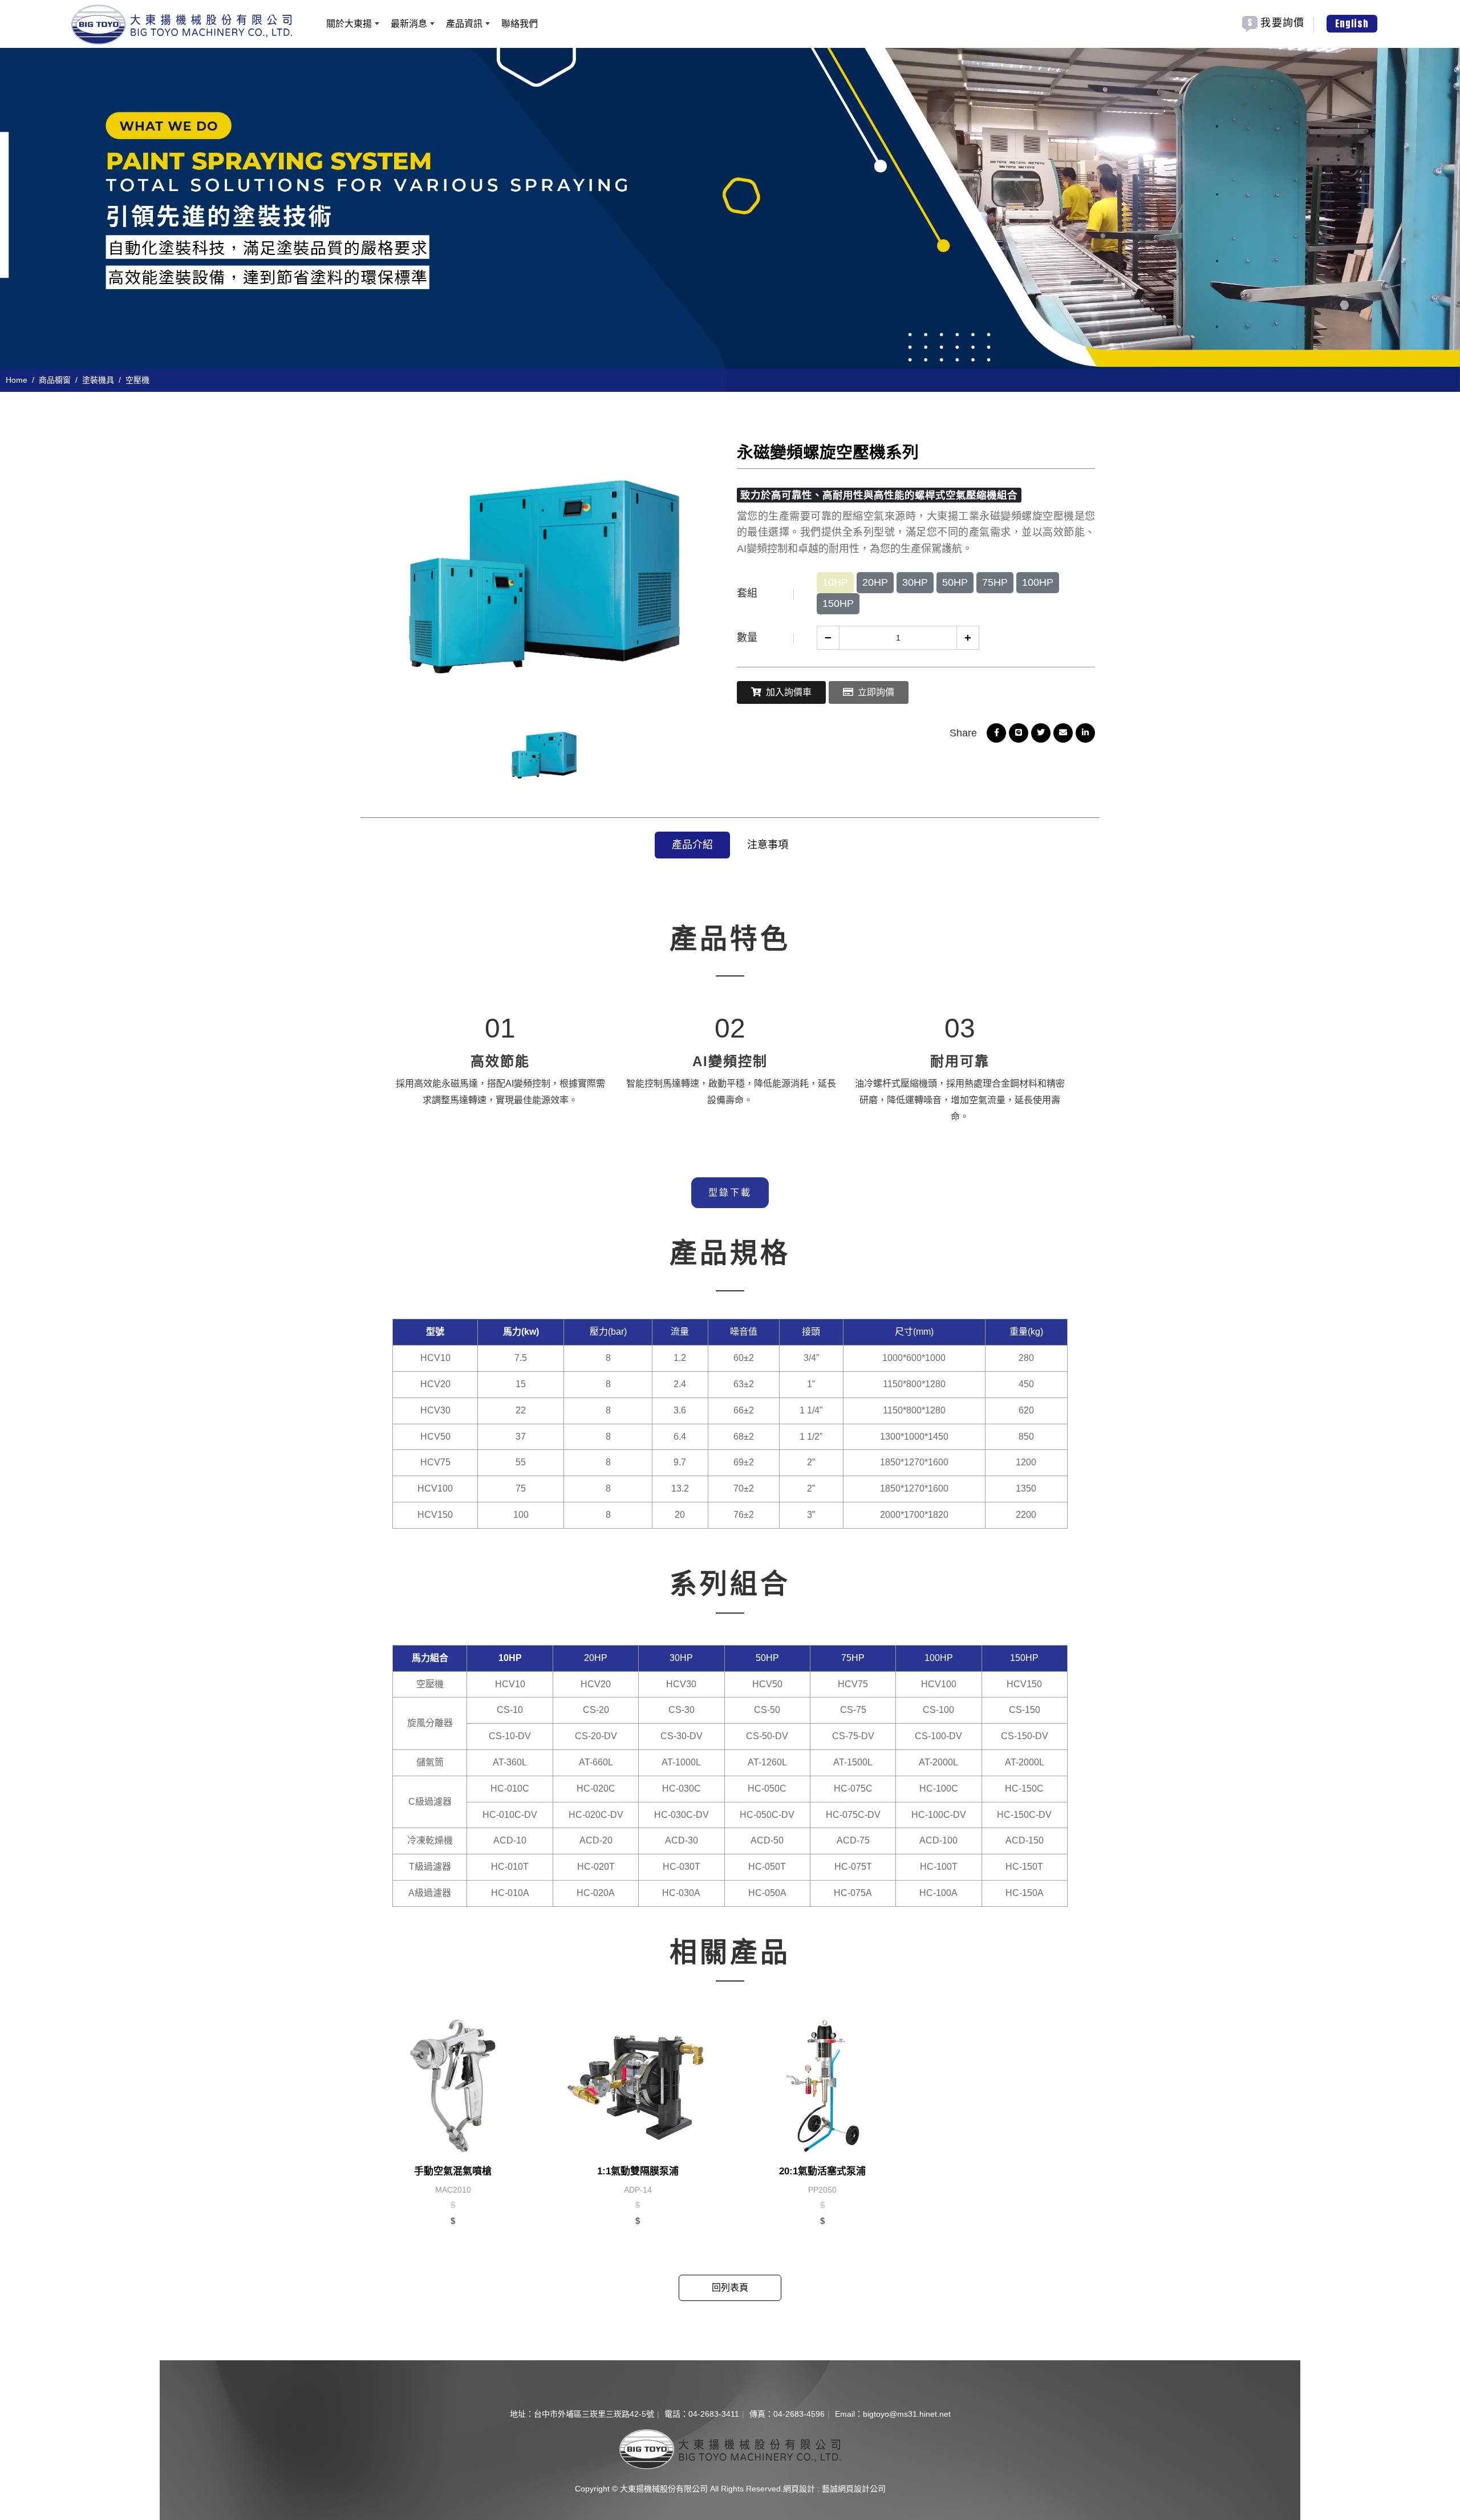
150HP (838, 603)
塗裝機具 (98, 380)
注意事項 (768, 845)
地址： (522, 2414)
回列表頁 (730, 2288)
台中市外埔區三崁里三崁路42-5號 (594, 2414)
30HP (915, 582)
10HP (835, 582)
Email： (849, 2414)
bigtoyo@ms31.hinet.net (907, 2414)
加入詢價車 (789, 692)
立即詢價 (876, 692)
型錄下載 (730, 1192)
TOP (1442, 2178)
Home (17, 380)
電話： (676, 2414)
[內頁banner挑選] (730, 217)
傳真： (761, 2414)
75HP (995, 582)
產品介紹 (692, 845)
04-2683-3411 (714, 2414)
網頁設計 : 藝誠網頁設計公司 (834, 2489)
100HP (1038, 582)
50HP (955, 582)
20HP (875, 582)
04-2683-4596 (799, 2414)
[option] (730, 217)
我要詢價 (1282, 23)
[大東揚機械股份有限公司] (182, 25)
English (1352, 23)
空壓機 (137, 380)
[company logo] (730, 2448)
